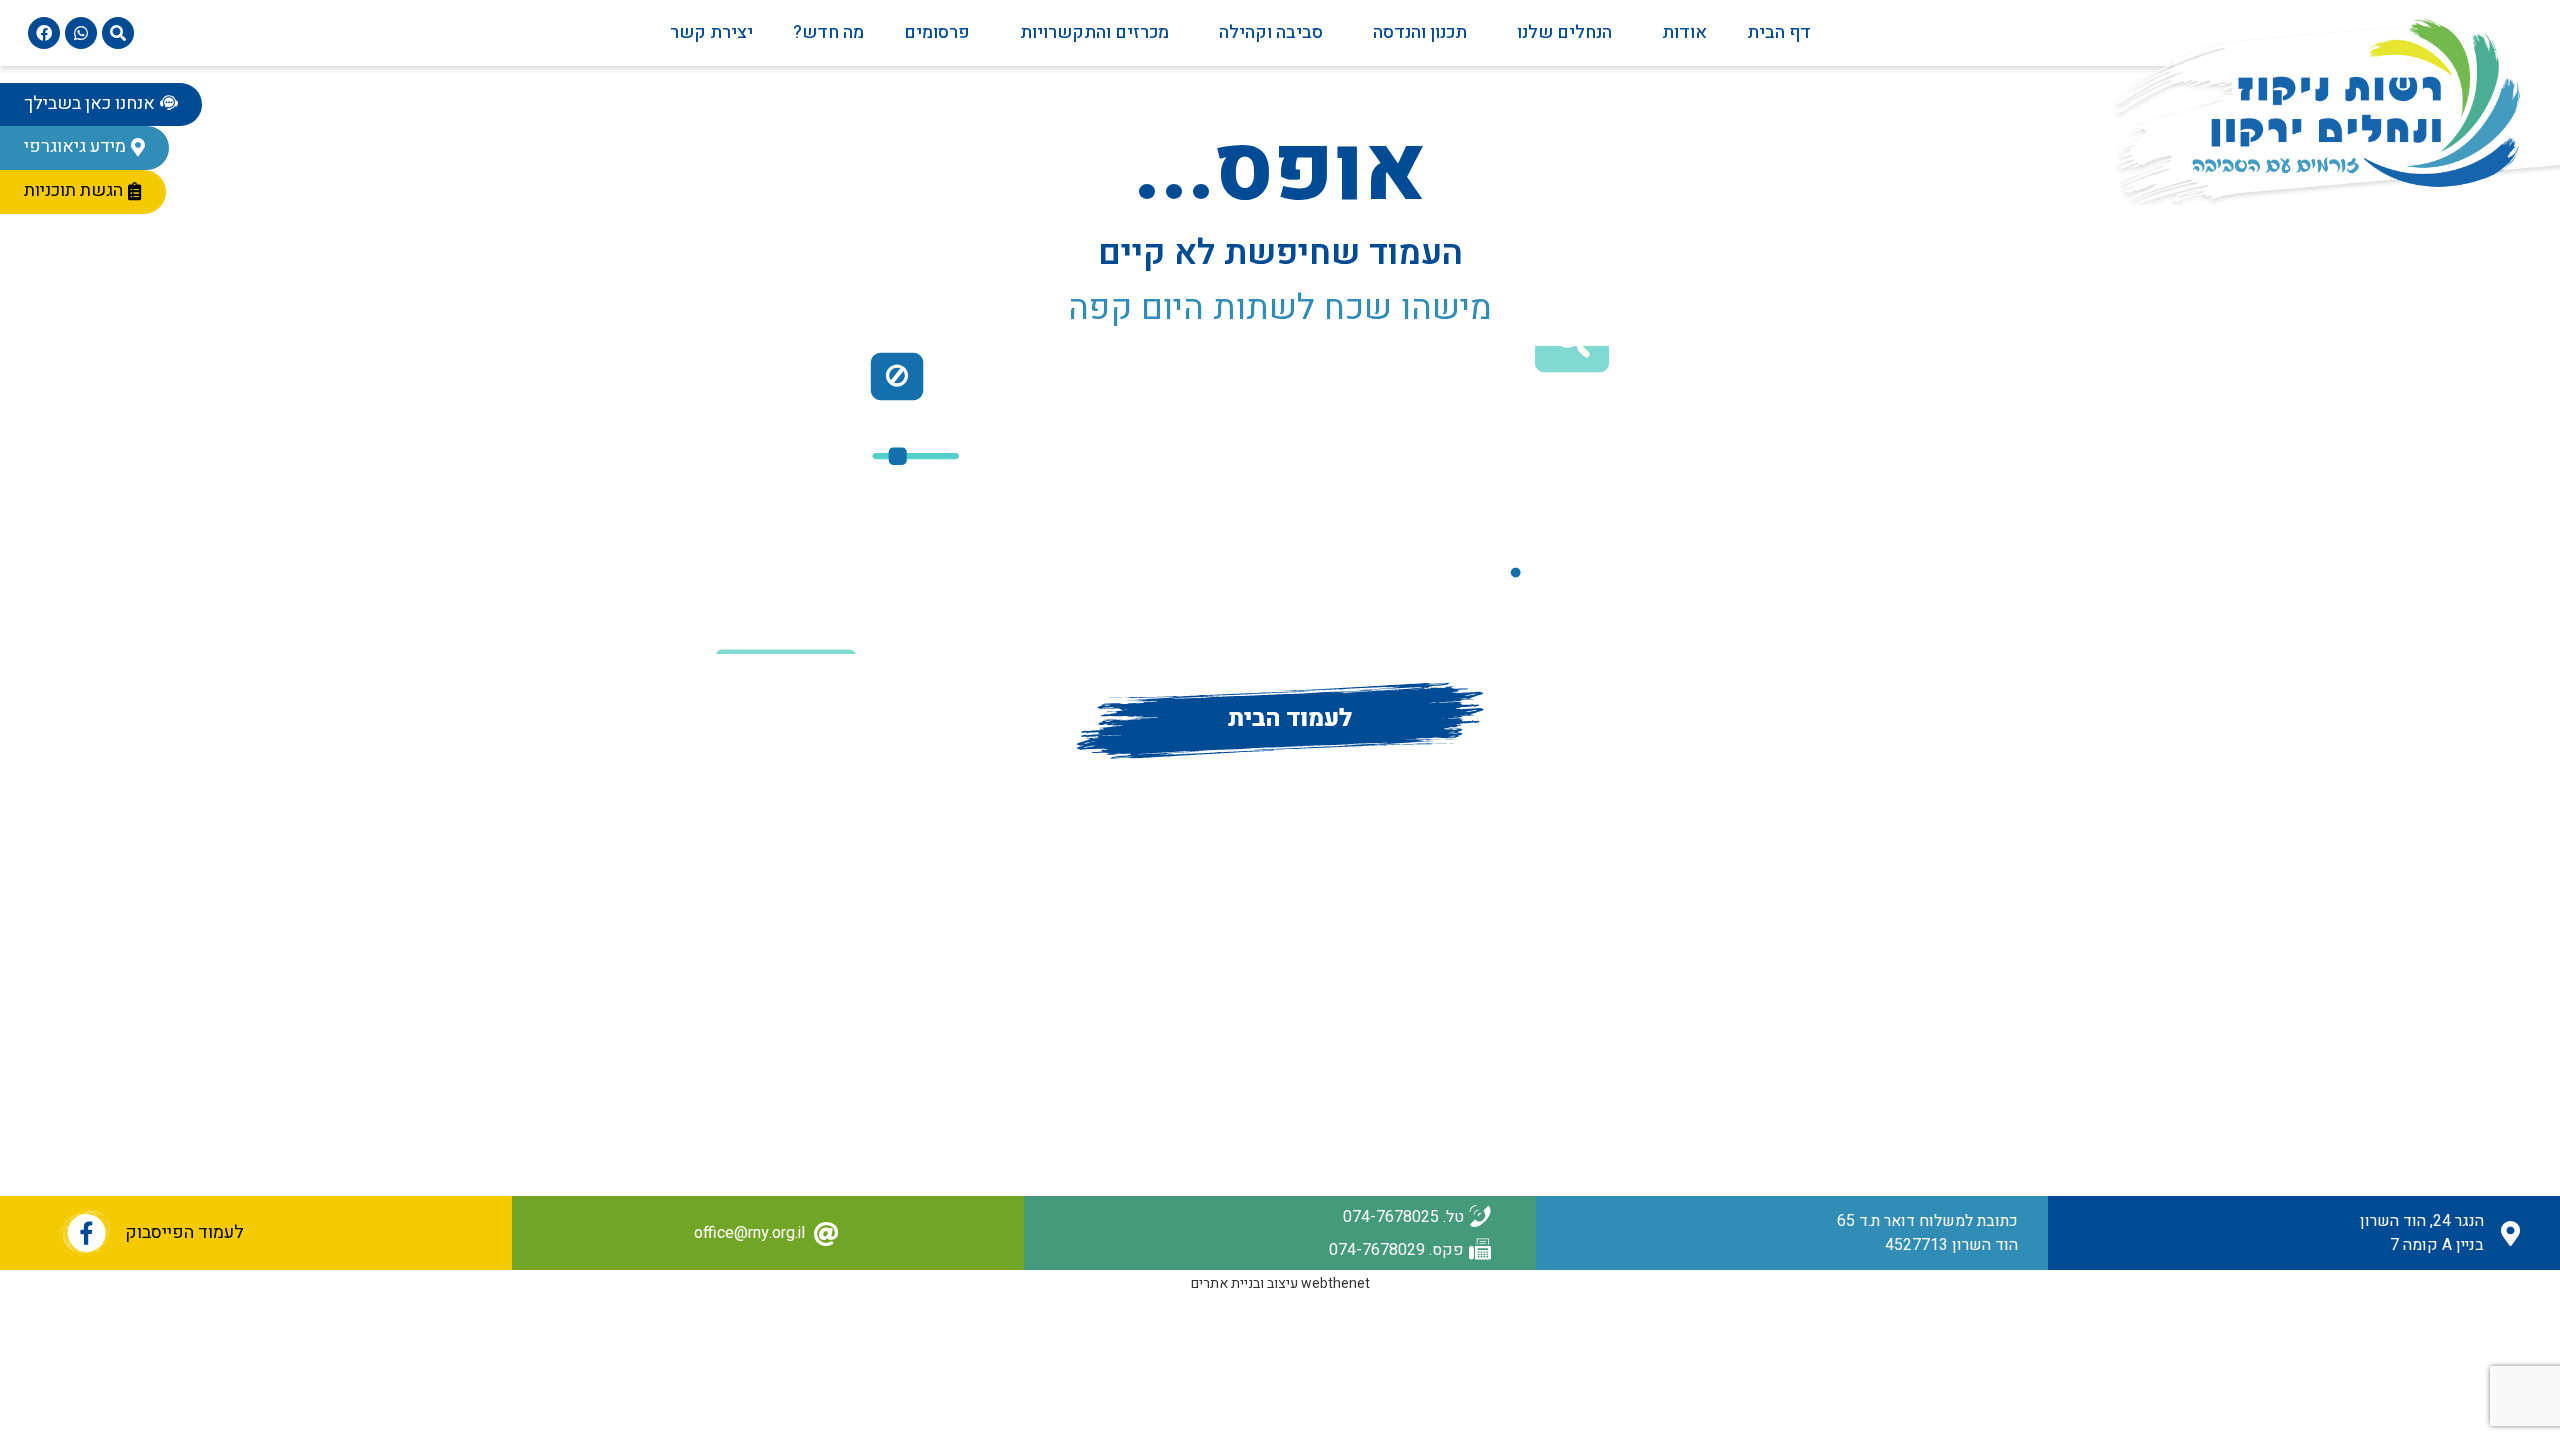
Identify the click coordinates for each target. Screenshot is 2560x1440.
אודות (1684, 32)
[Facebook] (44, 33)
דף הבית (1779, 32)
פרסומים (937, 32)
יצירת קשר (711, 32)
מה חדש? (828, 32)
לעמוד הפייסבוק (184, 1232)
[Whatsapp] (81, 33)
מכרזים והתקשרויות (1094, 32)
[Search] (118, 33)
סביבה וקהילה (1271, 32)
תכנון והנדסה (1420, 32)
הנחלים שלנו (1564, 32)
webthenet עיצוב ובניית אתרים (1280, 1283)
